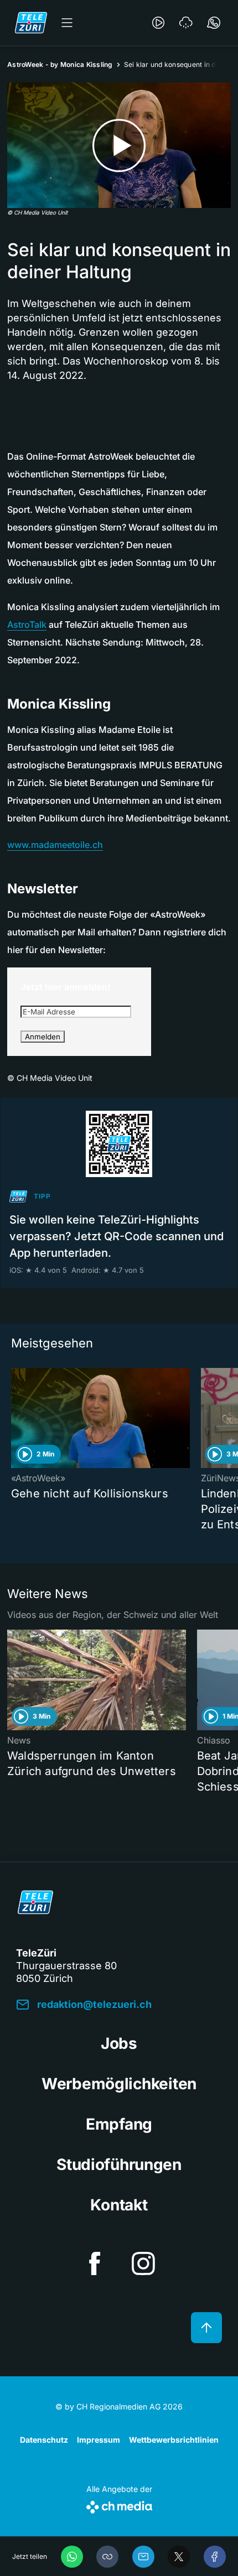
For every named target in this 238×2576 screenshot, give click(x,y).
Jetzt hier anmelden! (65, 987)
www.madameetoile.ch (55, 845)
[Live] (158, 23)
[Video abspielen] (119, 145)
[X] (179, 2557)
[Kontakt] (214, 23)
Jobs (119, 2043)
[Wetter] (186, 23)
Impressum (99, 2440)
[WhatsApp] (72, 2557)
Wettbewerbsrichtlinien (174, 2440)
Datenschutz (44, 2440)
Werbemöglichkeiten (119, 2084)
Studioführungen (119, 2164)
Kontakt (119, 2205)
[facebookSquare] (95, 2263)
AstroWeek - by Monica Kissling (60, 64)
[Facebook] (215, 2557)
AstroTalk (27, 625)
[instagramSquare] (143, 2263)
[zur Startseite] (31, 23)
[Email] (143, 2557)
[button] (107, 2557)
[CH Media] (119, 2505)
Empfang (119, 2124)
